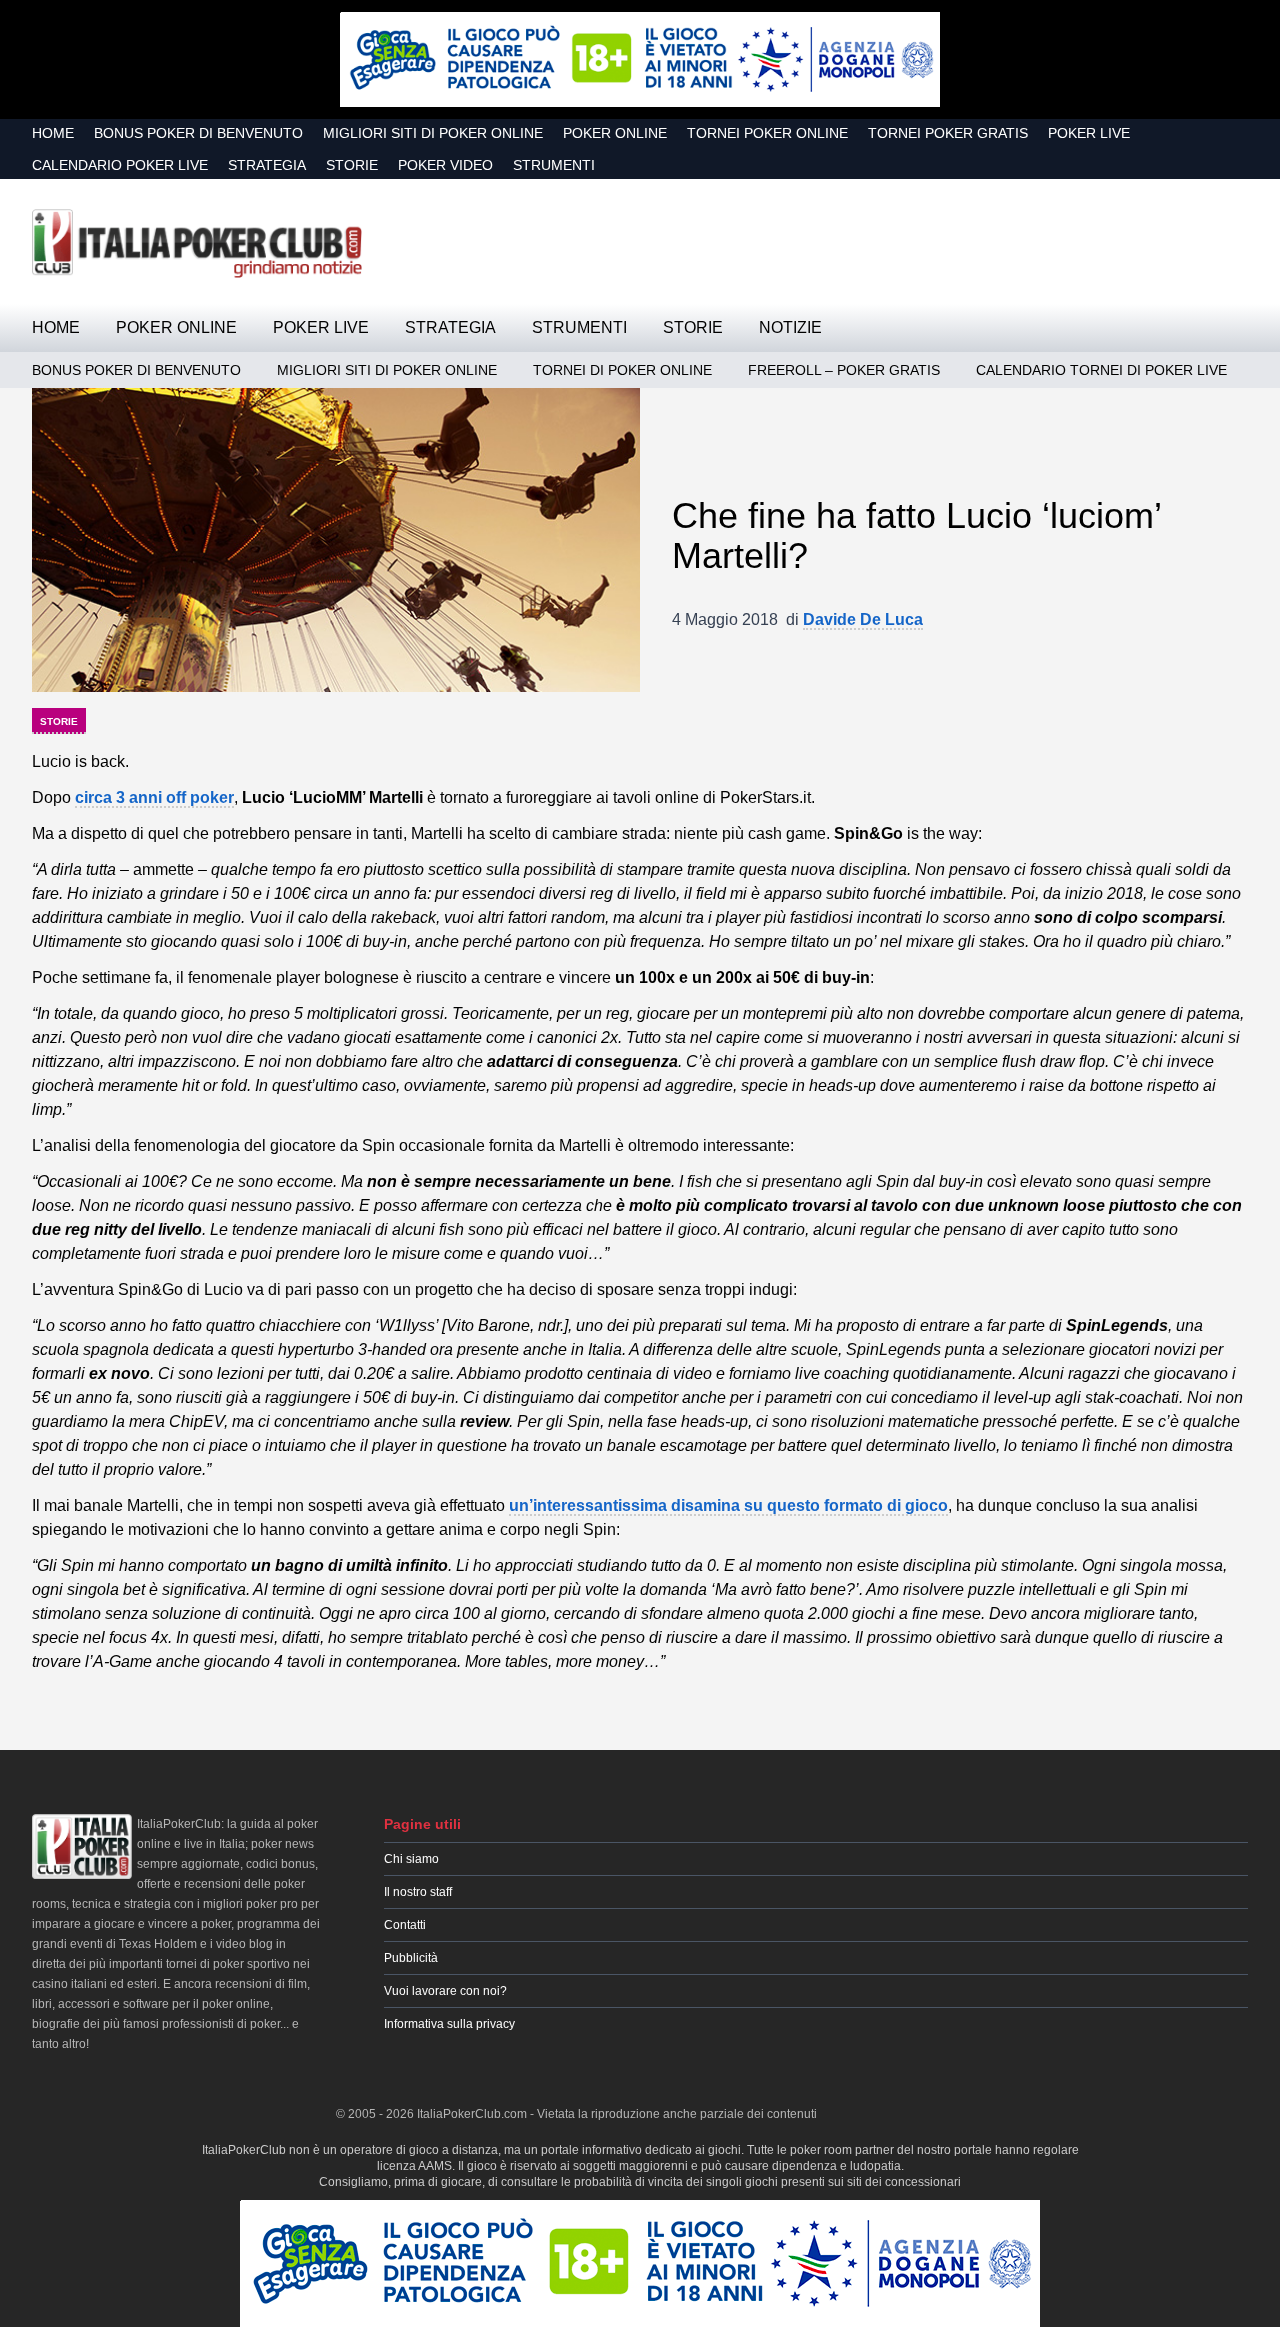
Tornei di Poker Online (622, 370)
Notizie (790, 327)
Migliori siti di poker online (433, 133)
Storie (352, 165)
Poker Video (445, 165)
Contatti (405, 1925)
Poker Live (1089, 133)
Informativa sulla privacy (449, 2024)
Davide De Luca (863, 619)
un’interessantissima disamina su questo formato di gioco (728, 1505)
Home (53, 133)
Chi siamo (411, 1859)
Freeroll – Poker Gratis (844, 370)
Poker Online (615, 133)
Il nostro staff (418, 1892)
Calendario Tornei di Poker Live (1101, 370)
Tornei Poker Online (767, 133)
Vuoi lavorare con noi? (445, 1991)
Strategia (267, 165)
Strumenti (554, 165)
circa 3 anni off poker (154, 797)
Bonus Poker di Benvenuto (198, 133)
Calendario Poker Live (120, 165)
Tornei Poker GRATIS (948, 133)
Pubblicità (411, 1958)
